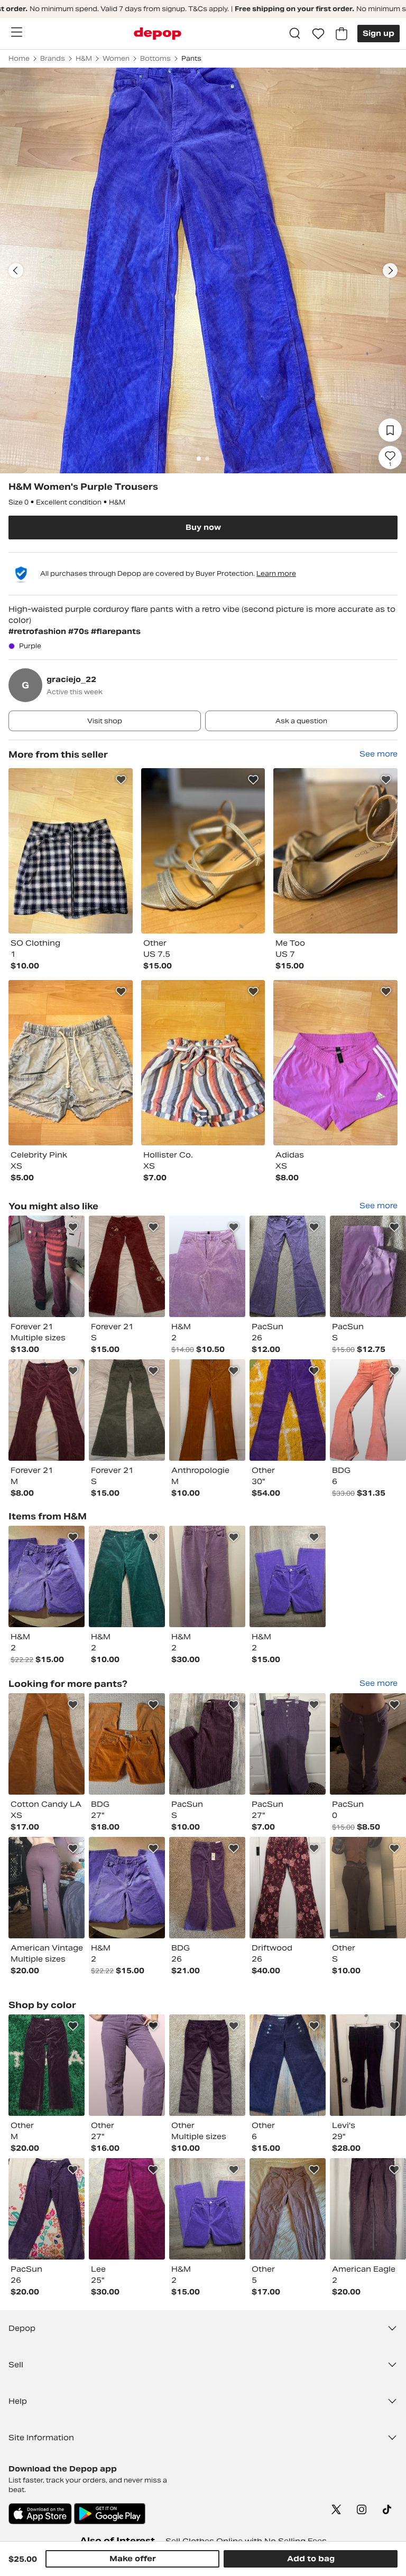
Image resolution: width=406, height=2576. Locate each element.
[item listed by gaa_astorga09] (368, 1744)
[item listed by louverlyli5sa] (288, 1888)
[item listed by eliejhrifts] (127, 1576)
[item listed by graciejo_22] (71, 851)
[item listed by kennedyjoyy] (207, 1744)
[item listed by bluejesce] (368, 1410)
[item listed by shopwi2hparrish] (288, 1576)
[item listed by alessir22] (207, 1266)
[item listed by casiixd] (207, 2065)
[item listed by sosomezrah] (47, 1266)
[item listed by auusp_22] (368, 2209)
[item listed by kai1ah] (207, 1888)
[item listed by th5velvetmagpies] (288, 2065)
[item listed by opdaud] (127, 2065)
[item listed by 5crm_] (127, 1744)
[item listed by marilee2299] (368, 1266)
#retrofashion (38, 631)
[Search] (295, 34)
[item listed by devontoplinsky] (288, 1744)
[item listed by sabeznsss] (47, 2065)
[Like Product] (121, 780)
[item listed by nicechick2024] (288, 1410)
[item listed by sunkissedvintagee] (47, 1888)
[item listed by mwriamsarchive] (47, 1410)
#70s (80, 631)
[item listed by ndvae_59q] (288, 2209)
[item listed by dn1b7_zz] (127, 1266)
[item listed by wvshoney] (207, 1410)
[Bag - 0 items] (342, 34)
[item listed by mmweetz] (368, 1888)
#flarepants (116, 631)
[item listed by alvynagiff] (288, 1266)
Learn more (276, 573)
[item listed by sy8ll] (47, 1744)
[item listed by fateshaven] (368, 2065)
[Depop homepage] (158, 34)
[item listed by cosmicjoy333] (47, 1576)
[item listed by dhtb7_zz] (127, 1410)
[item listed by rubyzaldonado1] (207, 1576)
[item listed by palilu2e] (47, 2209)
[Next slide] (390, 270)
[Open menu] (16, 32)
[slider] (203, 270)
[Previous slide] (16, 270)
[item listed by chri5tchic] (127, 2209)
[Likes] (318, 34)
